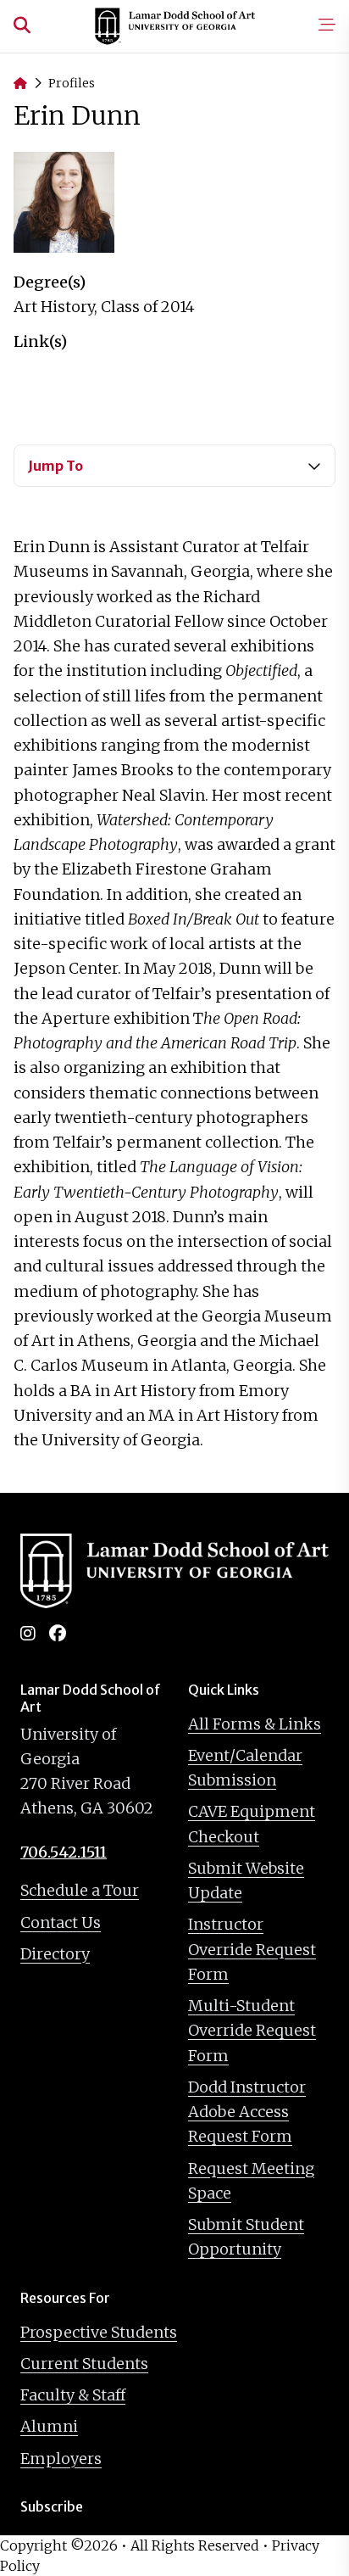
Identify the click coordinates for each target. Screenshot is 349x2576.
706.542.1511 (64, 1852)
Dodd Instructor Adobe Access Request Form (247, 2112)
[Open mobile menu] (327, 26)
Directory (55, 1954)
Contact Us (61, 1922)
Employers (61, 2459)
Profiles (72, 83)
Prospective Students (99, 2332)
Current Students (84, 2364)
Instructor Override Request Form (252, 1949)
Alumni (49, 2426)
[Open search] (22, 26)
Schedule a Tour (80, 1890)
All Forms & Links (255, 1724)
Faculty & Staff (73, 2395)
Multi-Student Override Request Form (252, 2031)
